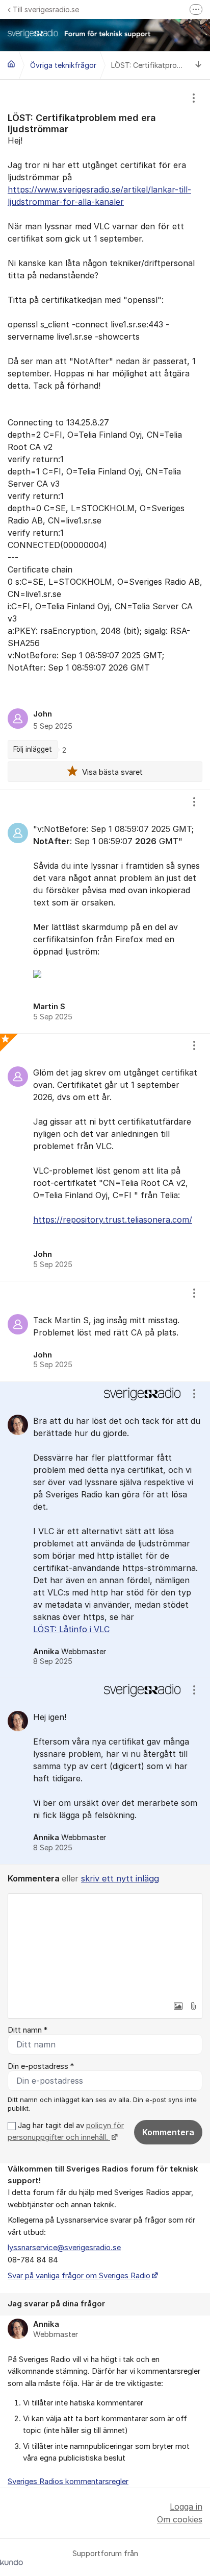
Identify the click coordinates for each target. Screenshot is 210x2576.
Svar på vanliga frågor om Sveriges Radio (79, 2276)
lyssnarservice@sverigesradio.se (64, 2248)
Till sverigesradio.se (46, 9)
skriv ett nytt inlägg (120, 1878)
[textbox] (105, 1945)
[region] (105, 435)
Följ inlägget (33, 749)
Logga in (186, 2507)
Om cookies (180, 2519)
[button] (178, 2006)
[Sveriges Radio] (11, 64)
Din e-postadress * (41, 2066)
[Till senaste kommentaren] (199, 66)
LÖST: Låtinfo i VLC (71, 1629)
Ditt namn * (28, 2030)
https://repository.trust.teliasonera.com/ (113, 1220)
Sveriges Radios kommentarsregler (68, 2482)
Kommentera (168, 2132)
